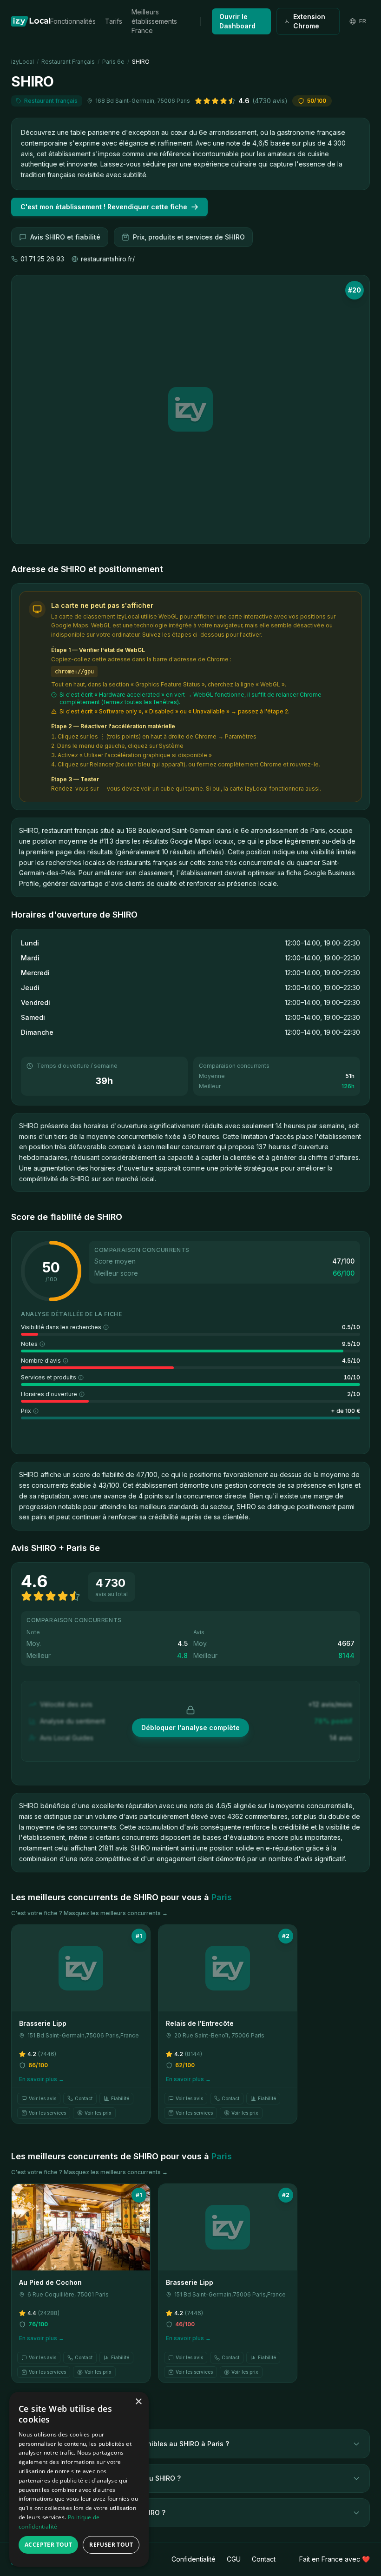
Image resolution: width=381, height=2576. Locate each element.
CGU (234, 2559)
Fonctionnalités (73, 21)
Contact (84, 2098)
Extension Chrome (309, 21)
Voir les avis (43, 2098)
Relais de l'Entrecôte (200, 2023)
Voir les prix (98, 2113)
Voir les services (47, 2113)
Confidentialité (194, 2559)
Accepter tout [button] (48, 2545)
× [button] (138, 2402)
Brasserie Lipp (43, 2023)
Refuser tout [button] (111, 2545)
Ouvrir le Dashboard (237, 21)
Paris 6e (113, 62)
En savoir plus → (42, 2079)
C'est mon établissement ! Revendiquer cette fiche (104, 207)
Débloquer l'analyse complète (190, 1727)
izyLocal (23, 62)
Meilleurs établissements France (154, 21)
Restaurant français (68, 62)
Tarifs (114, 21)
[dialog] (79, 2479)
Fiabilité (120, 2098)
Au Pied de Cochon (50, 2282)
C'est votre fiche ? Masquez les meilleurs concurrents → (89, 1913)
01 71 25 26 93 (42, 259)
